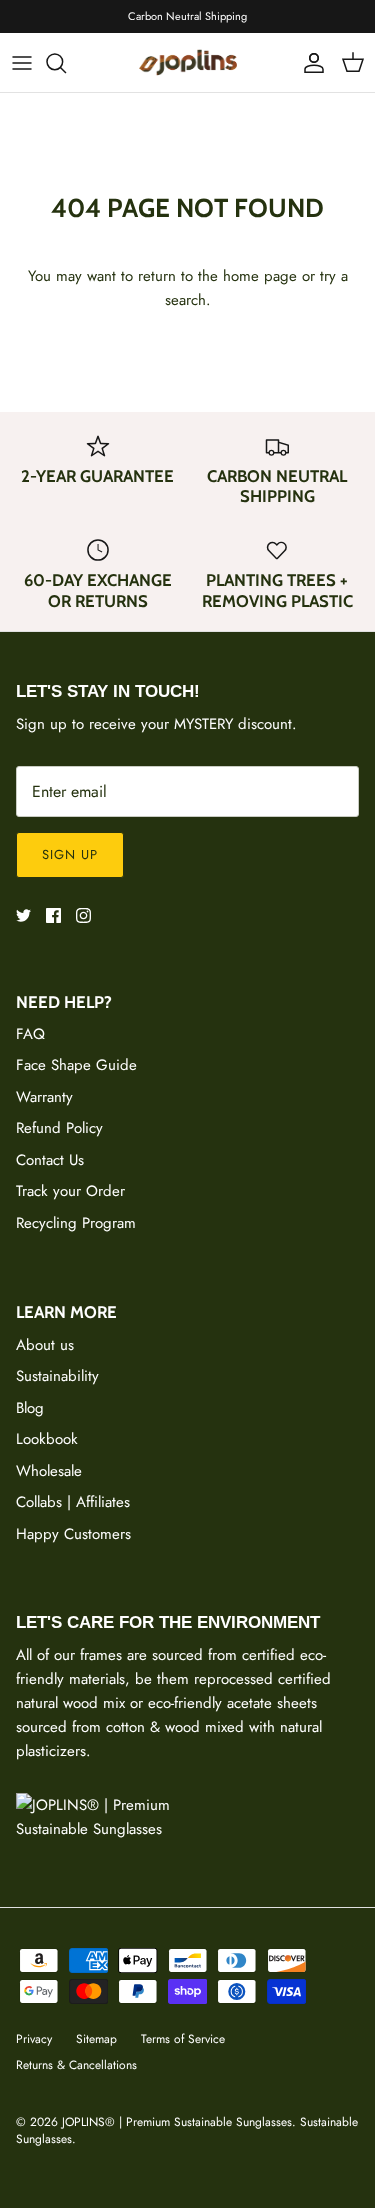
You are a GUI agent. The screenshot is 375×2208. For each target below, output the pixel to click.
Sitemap (96, 2039)
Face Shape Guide (76, 1065)
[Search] (66, 63)
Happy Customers (73, 1534)
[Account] (309, 63)
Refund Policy (59, 1128)
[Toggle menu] (22, 63)
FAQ (30, 1034)
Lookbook (47, 1439)
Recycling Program (76, 1223)
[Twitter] (23, 915)
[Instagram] (83, 915)
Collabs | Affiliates (73, 1502)
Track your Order (70, 1191)
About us (45, 1345)
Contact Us (50, 1160)
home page (260, 276)
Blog (30, 1408)
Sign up (70, 854)
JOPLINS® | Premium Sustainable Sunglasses (177, 2122)
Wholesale (49, 1471)
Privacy (34, 2039)
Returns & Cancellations (76, 2065)
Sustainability (57, 1376)
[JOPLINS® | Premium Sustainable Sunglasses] (188, 62)
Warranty (44, 1097)
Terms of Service (183, 2039)
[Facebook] (53, 915)
